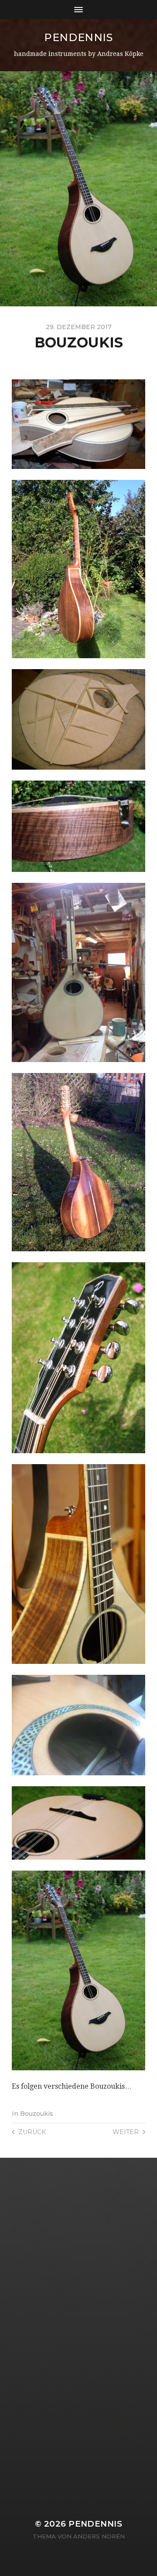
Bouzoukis (37, 2114)
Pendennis (78, 37)
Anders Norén (99, 2536)
